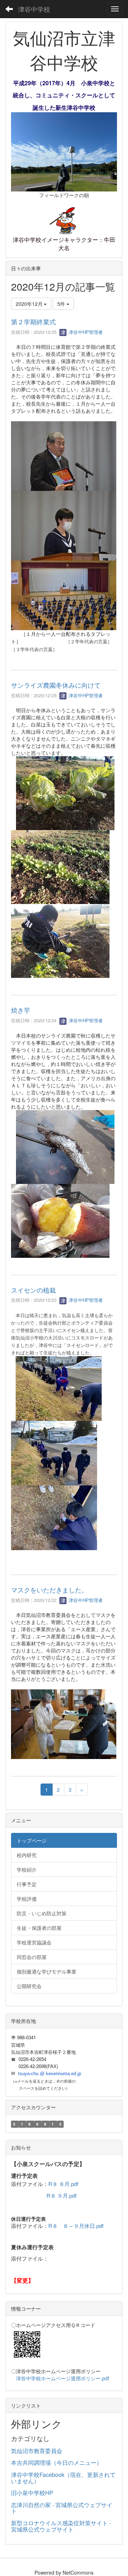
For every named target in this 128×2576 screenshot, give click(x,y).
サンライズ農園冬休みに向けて (56, 685)
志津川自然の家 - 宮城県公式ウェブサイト (62, 2508)
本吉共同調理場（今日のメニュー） (57, 2463)
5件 (62, 304)
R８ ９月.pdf (62, 2195)
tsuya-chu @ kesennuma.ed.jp (50, 2074)
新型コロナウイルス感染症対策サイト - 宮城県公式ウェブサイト (61, 2526)
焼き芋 (21, 1010)
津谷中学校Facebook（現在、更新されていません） (63, 2478)
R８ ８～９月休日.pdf (76, 2226)
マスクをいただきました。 (49, 1590)
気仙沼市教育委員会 (37, 2451)
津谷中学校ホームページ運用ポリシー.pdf (63, 2378)
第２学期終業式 (33, 321)
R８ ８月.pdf (63, 2184)
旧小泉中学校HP (32, 2493)
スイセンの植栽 (33, 1290)
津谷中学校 (34, 9)
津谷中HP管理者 (85, 332)
